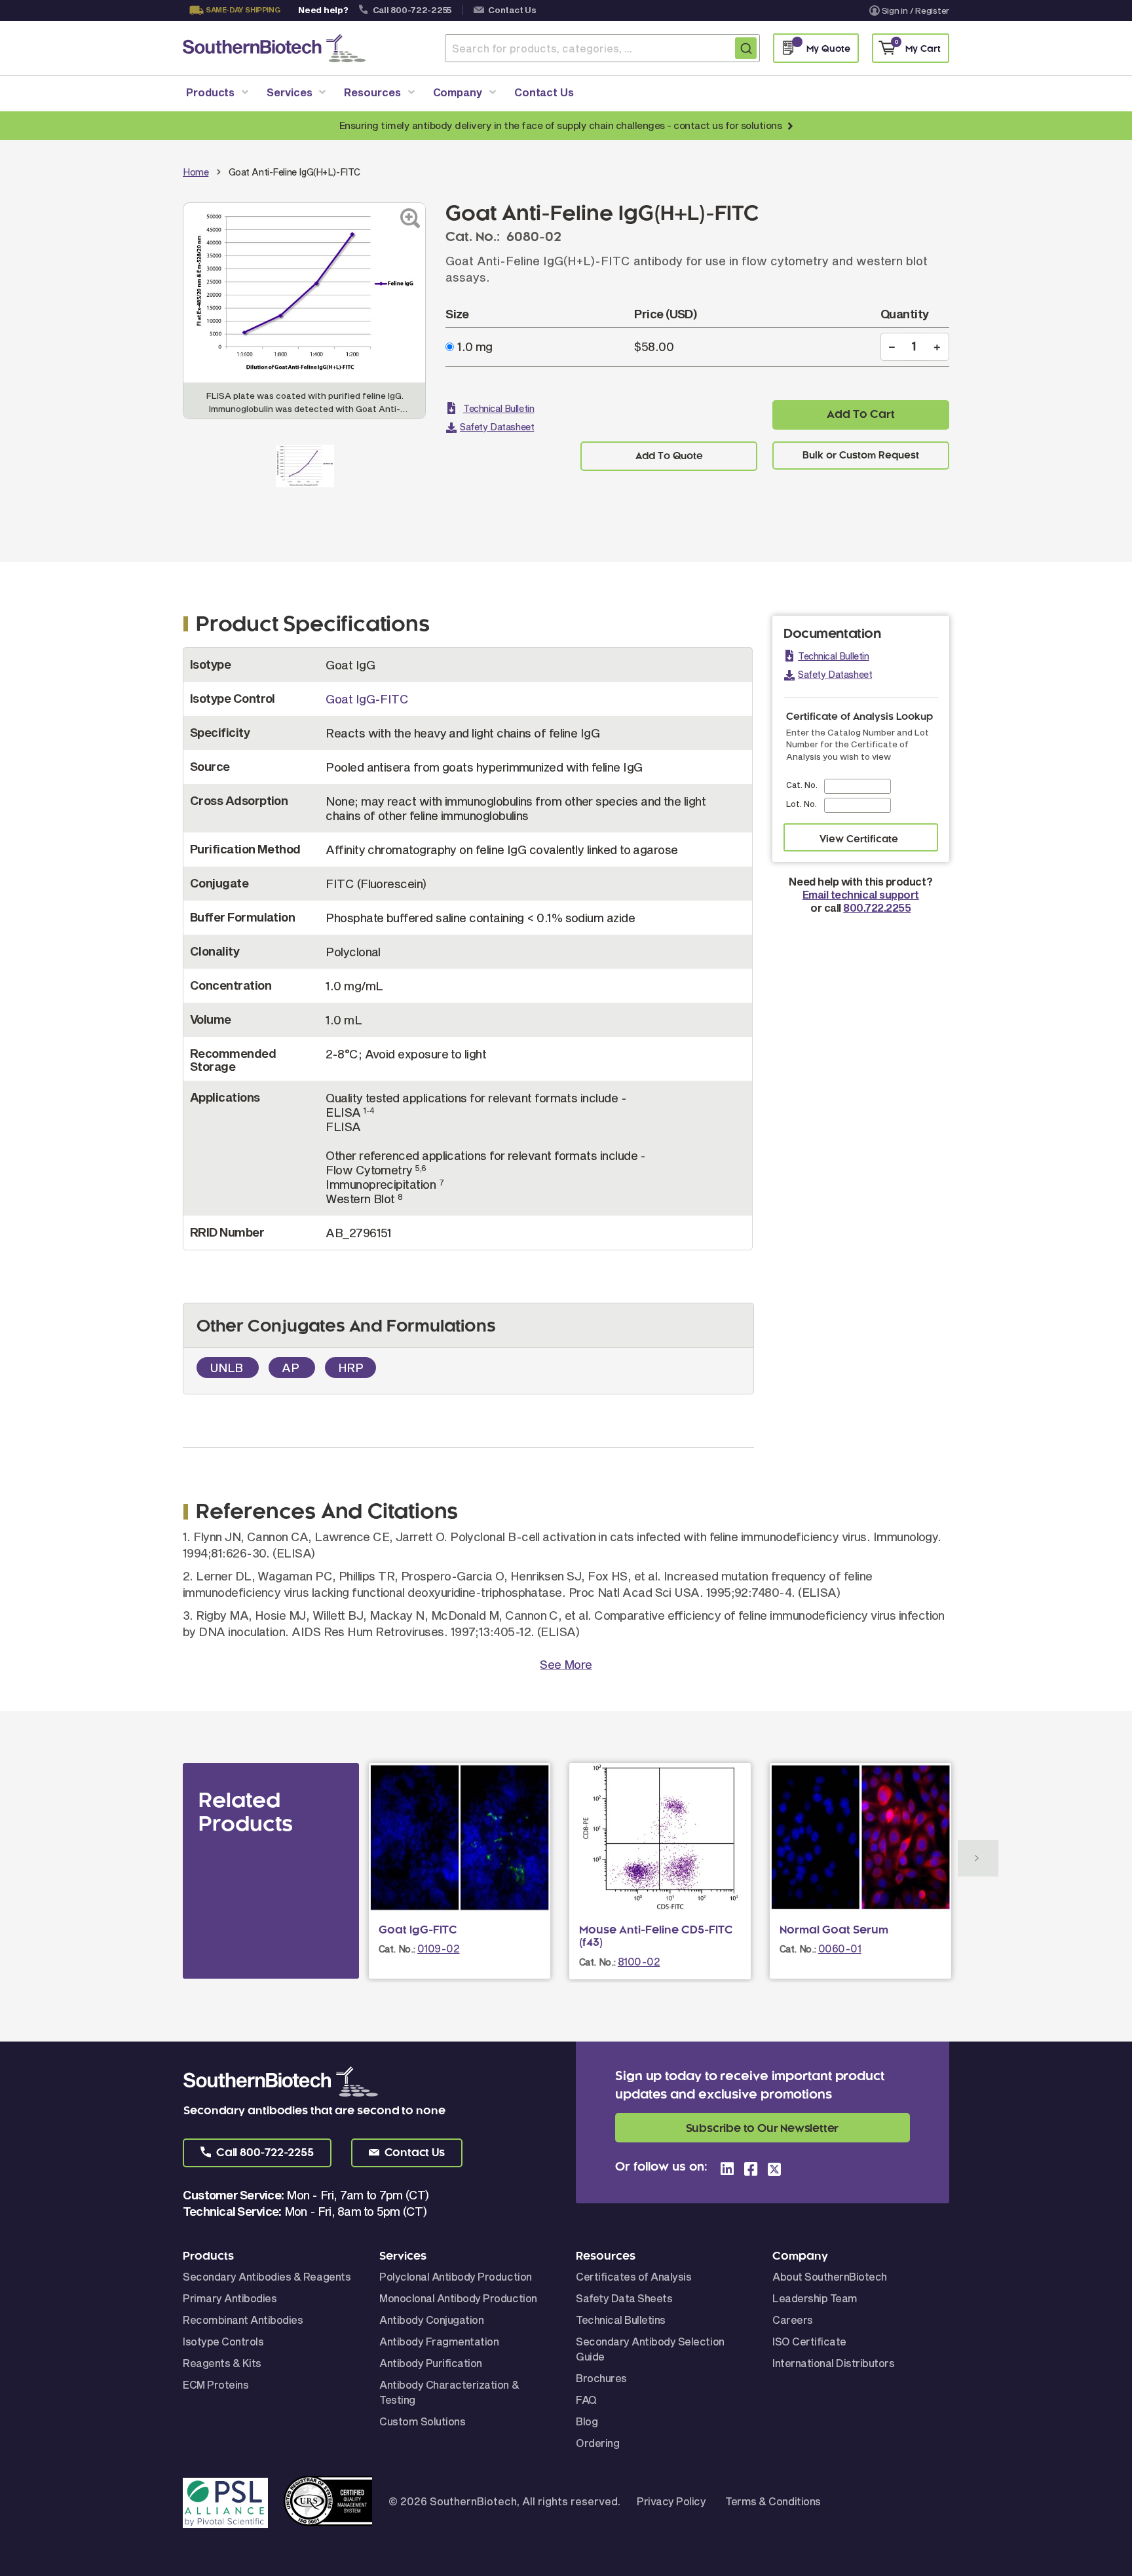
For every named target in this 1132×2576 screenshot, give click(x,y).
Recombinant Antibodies (243, 2320)
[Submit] (746, 48)
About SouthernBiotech (830, 2276)
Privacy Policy (671, 2501)
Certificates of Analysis (633, 2276)
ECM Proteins (216, 2384)
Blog (587, 2421)
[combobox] (602, 48)
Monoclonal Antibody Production (458, 2298)
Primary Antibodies (230, 2298)
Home (196, 172)
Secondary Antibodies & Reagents (267, 2276)
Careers (793, 2320)
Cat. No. (802, 785)
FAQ (586, 2399)
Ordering (597, 2443)
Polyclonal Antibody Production (456, 2276)
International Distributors (834, 2363)
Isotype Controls (223, 2341)
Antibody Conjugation (431, 2320)
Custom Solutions (422, 2421)
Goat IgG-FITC (367, 699)
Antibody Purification (431, 2363)
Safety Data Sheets (624, 2298)
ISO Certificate (809, 2341)
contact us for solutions (727, 125)
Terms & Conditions (773, 2501)
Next (978, 1858)
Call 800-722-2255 (412, 10)
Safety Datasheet (497, 427)
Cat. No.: (397, 1949)
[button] (257, 2153)
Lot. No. (802, 804)
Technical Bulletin (499, 408)
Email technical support (861, 894)
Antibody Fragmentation (439, 2341)
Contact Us (512, 10)
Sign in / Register (915, 10)
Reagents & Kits (222, 2363)
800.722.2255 (877, 907)
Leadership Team (815, 2298)
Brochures (601, 2378)
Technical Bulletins (621, 2320)
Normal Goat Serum (834, 1930)
